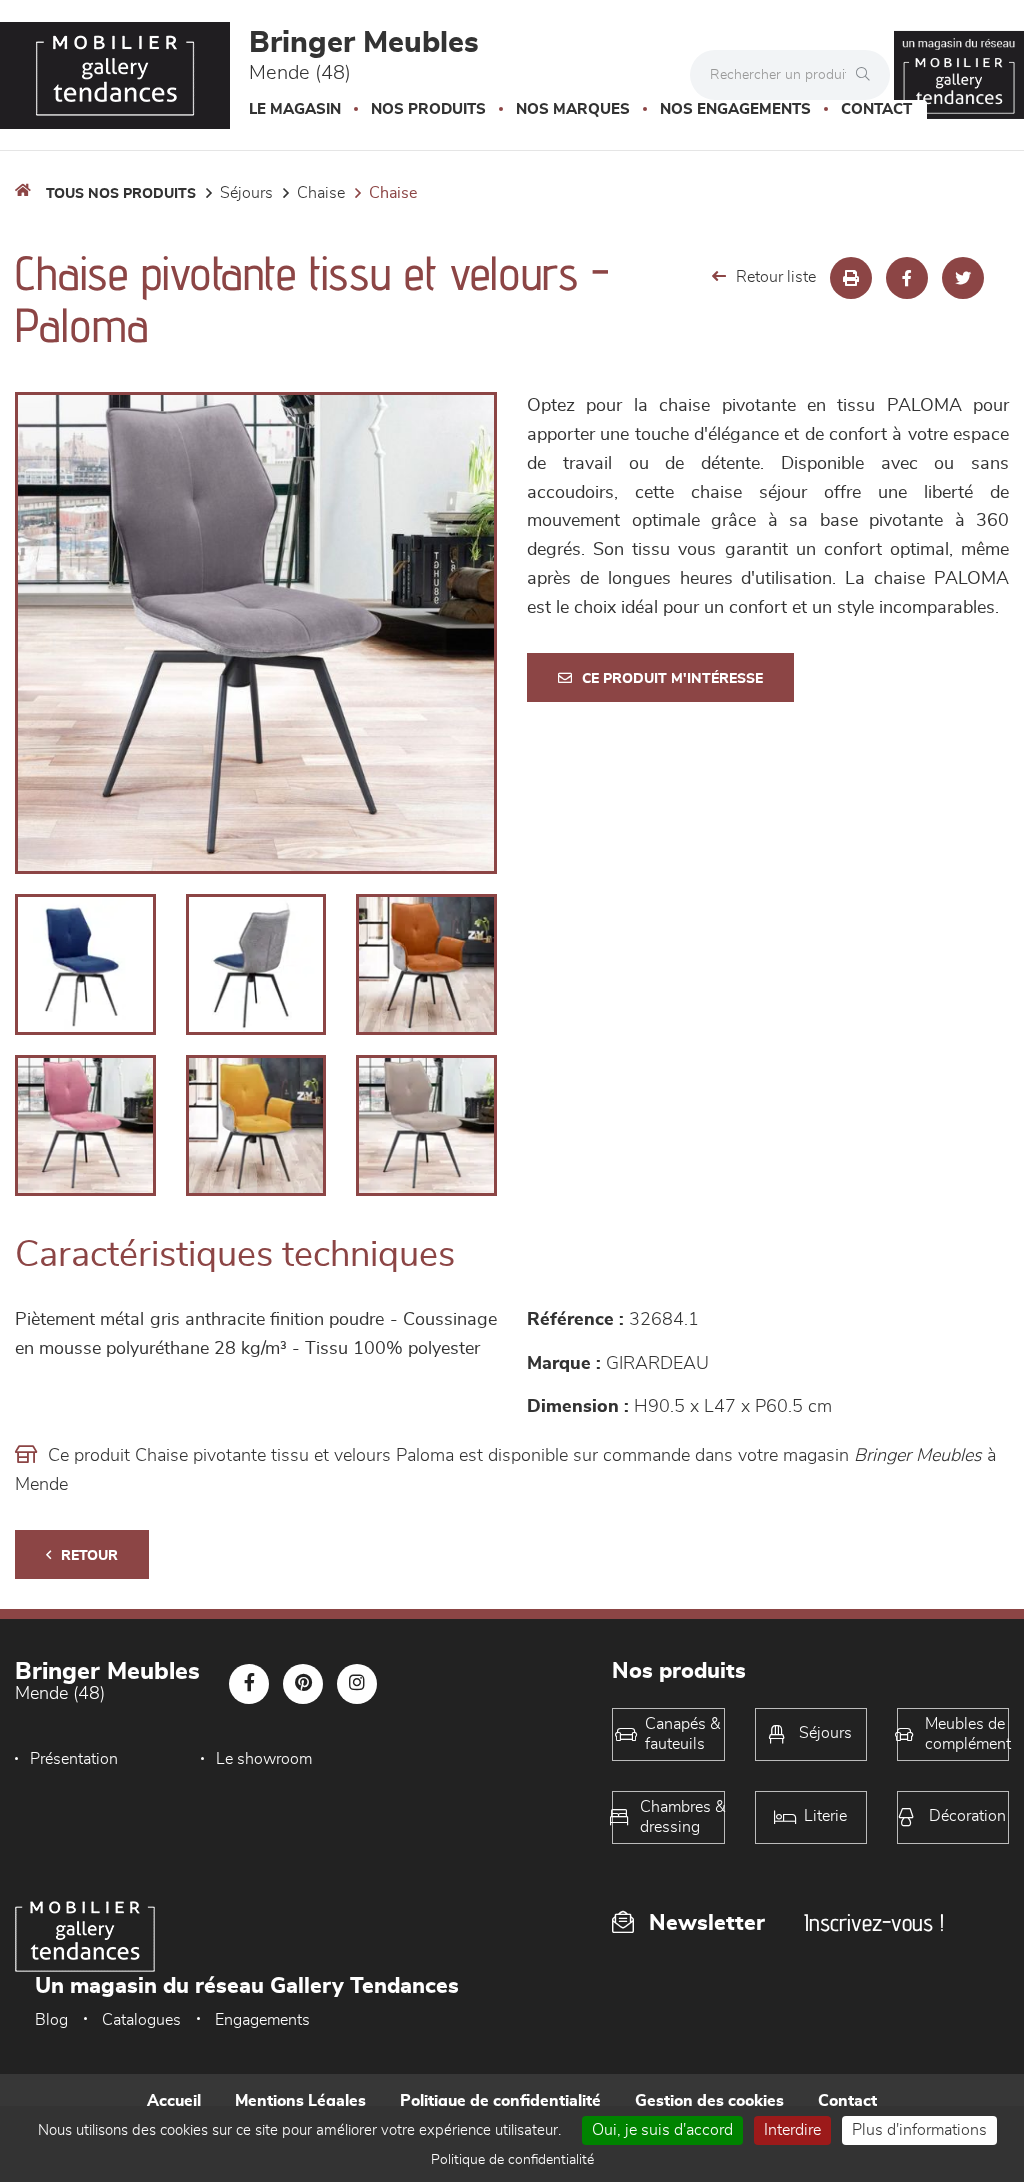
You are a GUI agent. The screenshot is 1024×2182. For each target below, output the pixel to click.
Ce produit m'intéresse (672, 679)
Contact (876, 109)
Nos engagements (735, 109)
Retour (89, 1556)
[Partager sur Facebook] (907, 278)
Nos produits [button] (428, 109)
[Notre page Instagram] (357, 1684)
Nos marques (573, 109)
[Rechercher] (868, 75)
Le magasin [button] (295, 109)
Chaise (321, 193)
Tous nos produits (121, 194)
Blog (51, 2020)
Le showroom (264, 1759)
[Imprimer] (851, 278)
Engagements (262, 2020)
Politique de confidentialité (500, 2101)
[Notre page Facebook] (249, 1684)
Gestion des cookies (709, 2101)
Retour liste (776, 277)
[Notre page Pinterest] (303, 1684)
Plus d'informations (919, 2130)
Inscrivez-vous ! (874, 1922)
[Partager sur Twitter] (963, 278)
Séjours (246, 193)
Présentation (74, 1759)
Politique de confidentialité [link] (512, 2160)
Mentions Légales (300, 2101)
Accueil (174, 2101)
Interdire (792, 2130)
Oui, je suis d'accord (662, 2130)
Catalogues (141, 2020)
